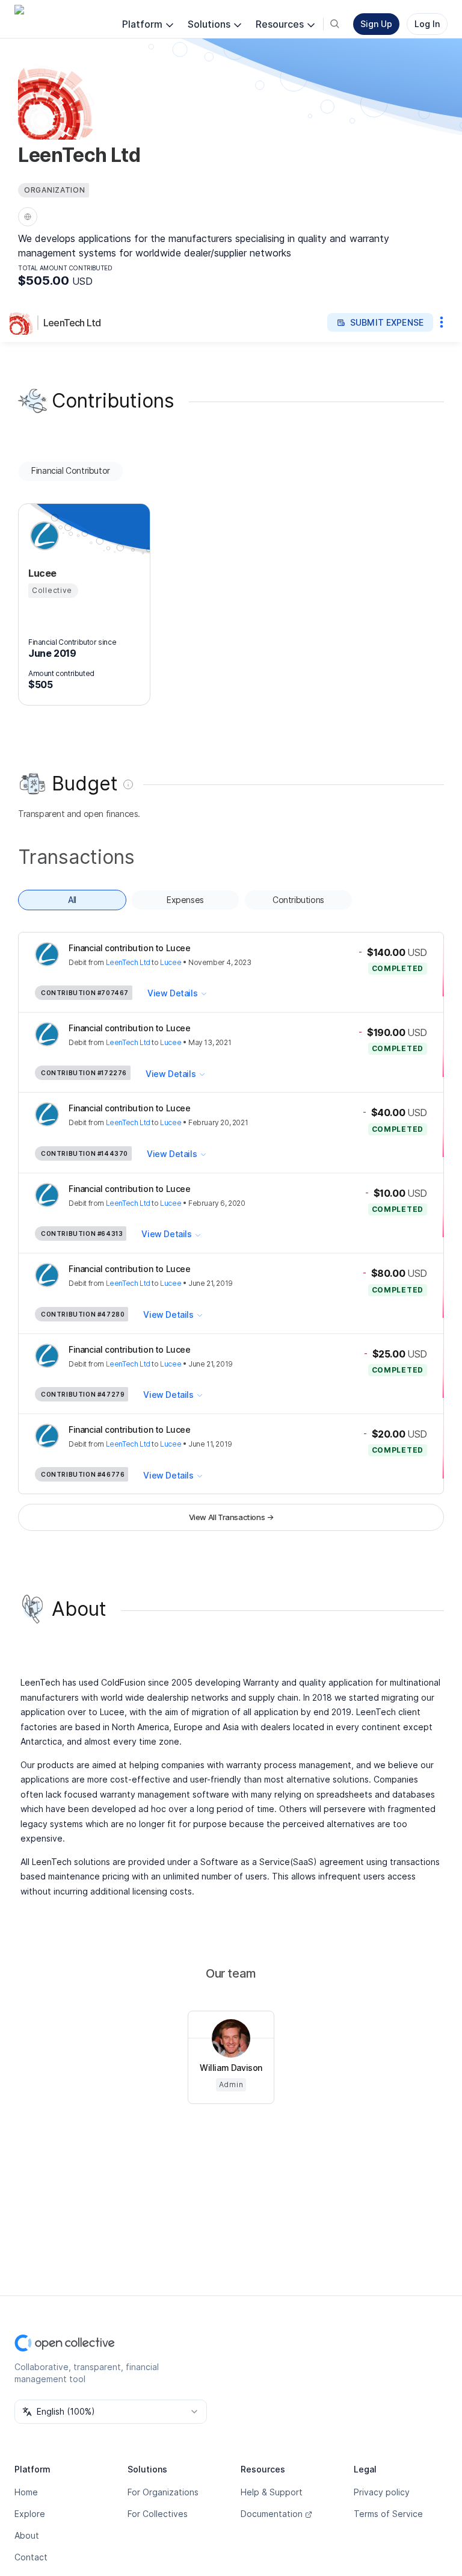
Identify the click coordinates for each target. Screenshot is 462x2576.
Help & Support (272, 2492)
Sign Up (376, 24)
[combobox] (111, 2412)
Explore (30, 2514)
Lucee (171, 962)
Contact (31, 2557)
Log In (427, 24)
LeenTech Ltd (72, 323)
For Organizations (163, 2492)
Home (26, 2492)
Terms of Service (388, 2514)
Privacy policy (382, 2492)
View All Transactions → (231, 1517)
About (27, 2535)
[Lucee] (43, 536)
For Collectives (158, 2514)
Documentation (272, 2514)
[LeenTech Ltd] (24, 323)
